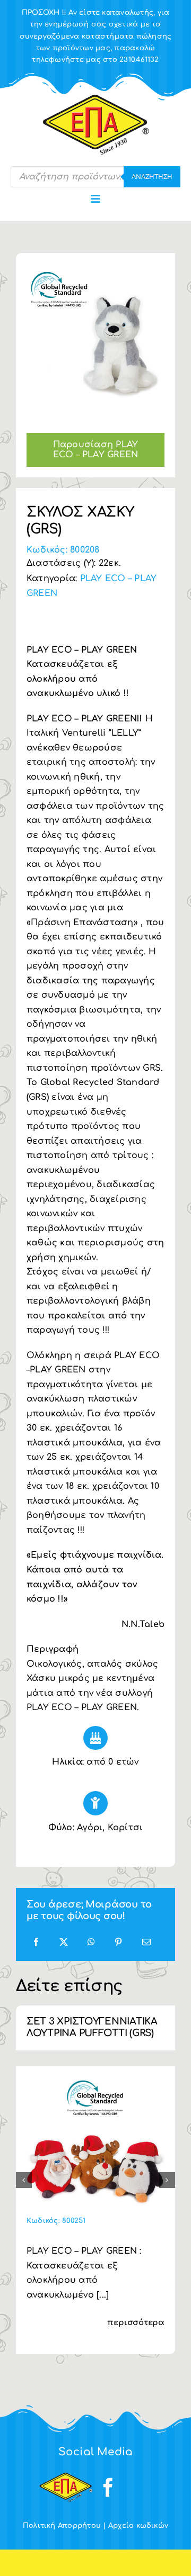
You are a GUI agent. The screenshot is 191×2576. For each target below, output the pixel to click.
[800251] (95, 2081)
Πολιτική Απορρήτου (62, 2526)
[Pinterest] (118, 1943)
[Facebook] (36, 1943)
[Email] (146, 1943)
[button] (24, 2180)
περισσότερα (136, 2323)
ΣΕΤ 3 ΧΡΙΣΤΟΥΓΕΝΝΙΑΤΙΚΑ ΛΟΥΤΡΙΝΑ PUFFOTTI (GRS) (92, 2027)
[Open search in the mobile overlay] (95, 177)
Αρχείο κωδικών (138, 2526)
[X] (64, 1943)
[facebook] (108, 2488)
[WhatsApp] (91, 1943)
